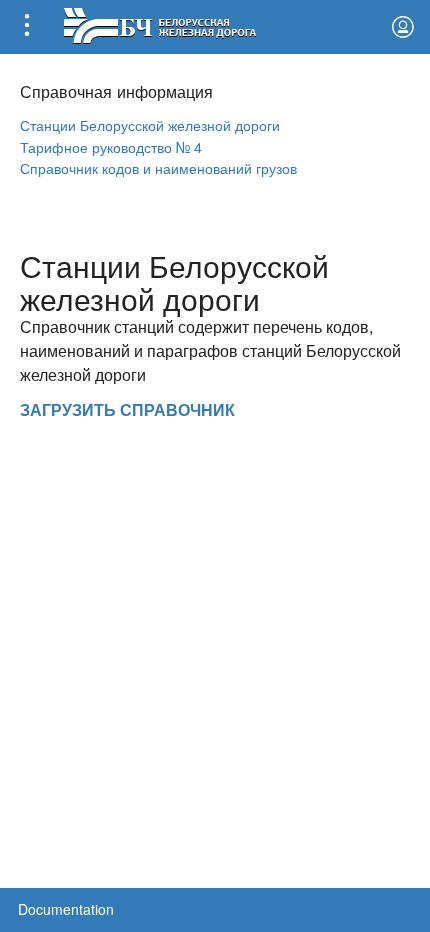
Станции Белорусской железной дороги (150, 124)
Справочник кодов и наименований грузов (158, 167)
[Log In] (403, 27)
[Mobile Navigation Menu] (27, 27)
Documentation (66, 909)
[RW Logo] (159, 23)
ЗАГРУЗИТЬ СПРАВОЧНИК (127, 409)
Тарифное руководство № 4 (111, 146)
